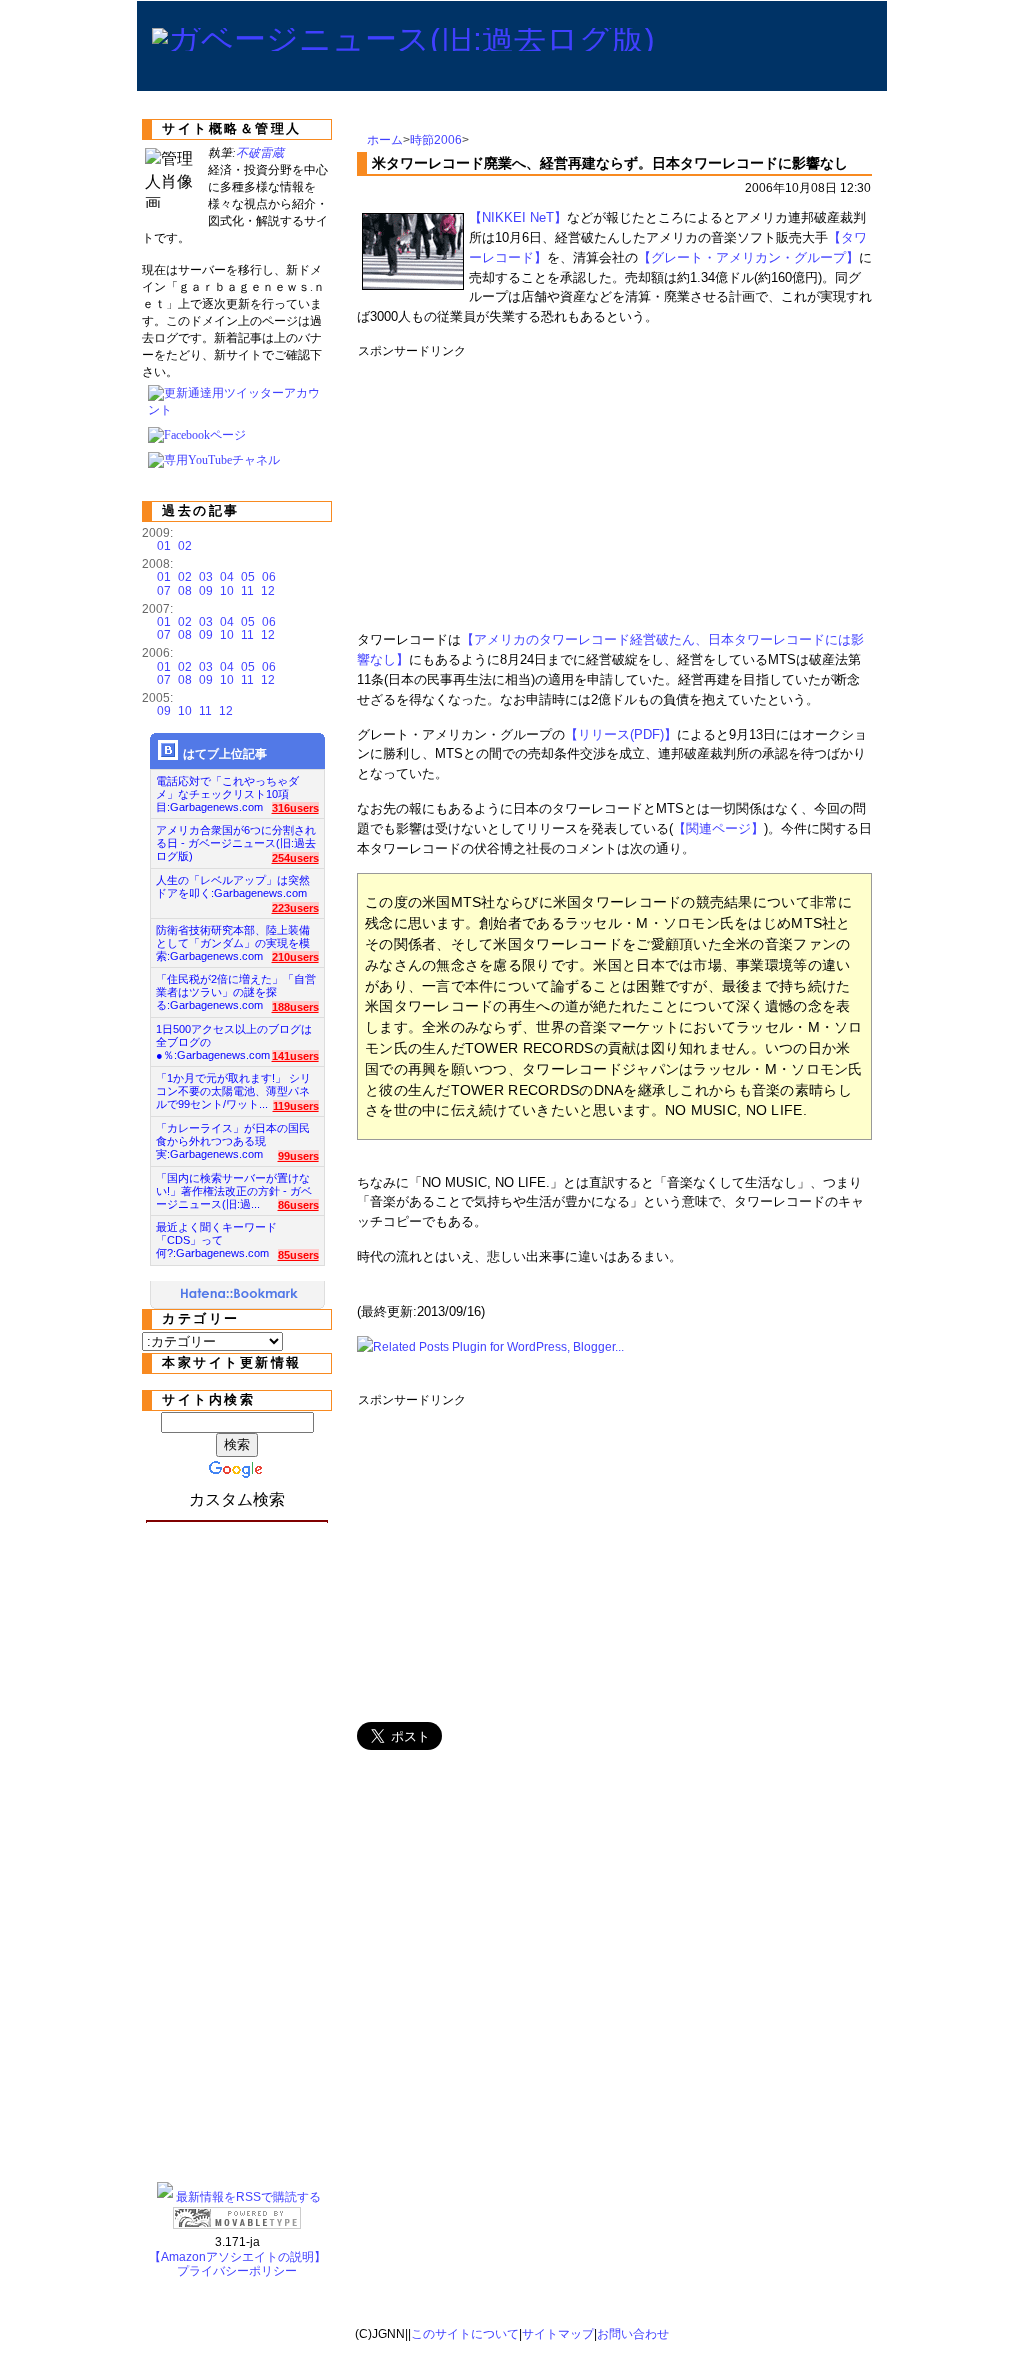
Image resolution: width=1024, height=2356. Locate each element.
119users (296, 1106)
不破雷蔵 (260, 153)
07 (164, 591)
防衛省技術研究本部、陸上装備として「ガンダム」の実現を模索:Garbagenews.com (233, 937)
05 (248, 577)
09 (206, 591)
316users (295, 808)
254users (295, 858)
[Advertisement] (722, 488)
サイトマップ (558, 2334)
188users (295, 1007)
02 (185, 546)
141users (295, 1056)
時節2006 (436, 140)
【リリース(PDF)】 (621, 734)
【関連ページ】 (718, 828)
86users (298, 1205)
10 (227, 591)
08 (185, 591)
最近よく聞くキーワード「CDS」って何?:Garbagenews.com (216, 1234)
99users (298, 1156)
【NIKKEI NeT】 (518, 217)
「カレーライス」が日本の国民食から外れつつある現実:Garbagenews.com (233, 1135)
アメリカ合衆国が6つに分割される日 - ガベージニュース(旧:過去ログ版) (236, 837)
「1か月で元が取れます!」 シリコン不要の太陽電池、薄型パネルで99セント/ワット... (233, 1085)
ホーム (385, 140)
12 (268, 591)
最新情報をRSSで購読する (248, 2197)
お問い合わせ (633, 2334)
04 (227, 577)
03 (206, 577)
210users (295, 957)
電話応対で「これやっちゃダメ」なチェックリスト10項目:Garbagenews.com (227, 788)
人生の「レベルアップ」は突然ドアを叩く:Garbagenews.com (233, 886)
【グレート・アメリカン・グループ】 (748, 257)
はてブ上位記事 (225, 754)
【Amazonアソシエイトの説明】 (237, 2257)
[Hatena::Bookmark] (240, 1295)
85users (298, 1255)
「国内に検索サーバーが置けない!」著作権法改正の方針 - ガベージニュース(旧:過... (234, 1185)
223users (295, 908)
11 (247, 591)
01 (164, 546)
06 (269, 577)
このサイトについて (465, 2334)
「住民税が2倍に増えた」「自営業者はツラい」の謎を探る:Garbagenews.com (236, 986)
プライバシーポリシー (237, 2271)
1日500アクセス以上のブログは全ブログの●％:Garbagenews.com (234, 1036)
